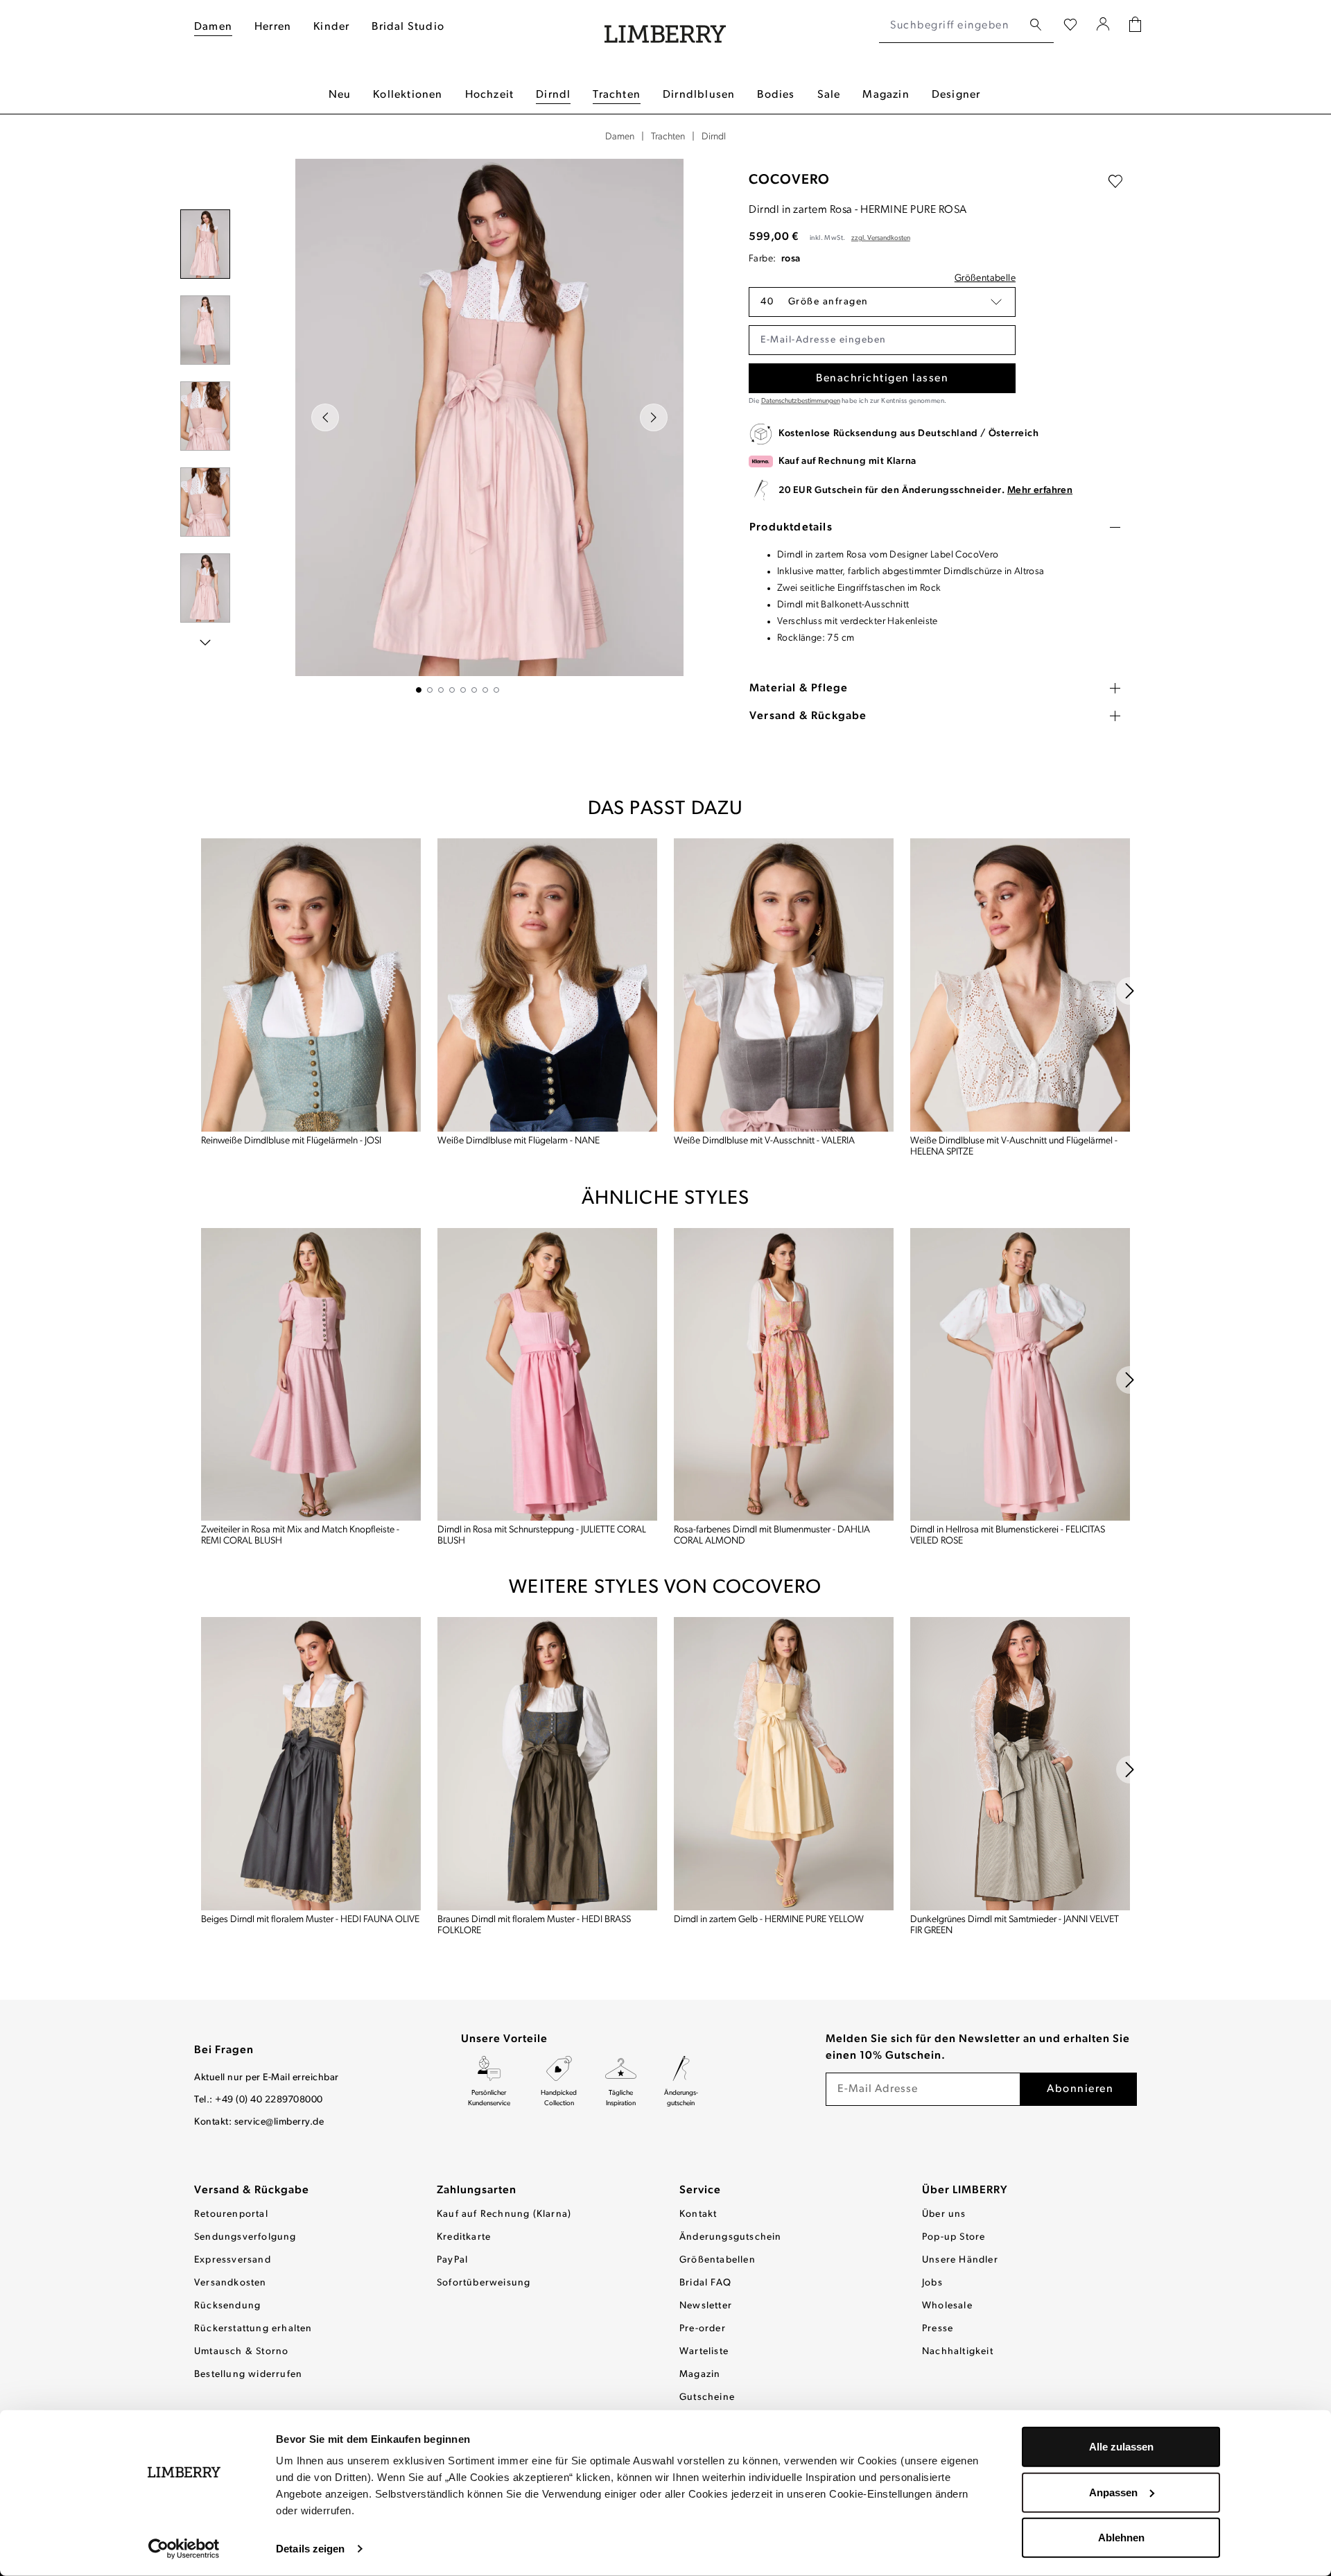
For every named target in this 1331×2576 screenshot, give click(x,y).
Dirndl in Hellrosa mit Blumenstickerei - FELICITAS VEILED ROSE (1008, 1536)
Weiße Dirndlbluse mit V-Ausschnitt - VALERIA (764, 1141)
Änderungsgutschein (731, 2237)
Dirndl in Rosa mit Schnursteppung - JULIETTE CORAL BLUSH (542, 1536)
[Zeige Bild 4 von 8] (452, 690)
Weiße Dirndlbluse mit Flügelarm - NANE (519, 1141)
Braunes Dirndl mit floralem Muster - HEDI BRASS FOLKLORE (534, 1925)
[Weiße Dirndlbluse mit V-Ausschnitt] (784, 985)
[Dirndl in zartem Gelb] (784, 1764)
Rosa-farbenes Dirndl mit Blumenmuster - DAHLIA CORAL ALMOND (772, 1536)
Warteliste (704, 2352)
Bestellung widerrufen (248, 2375)
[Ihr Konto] (1103, 26)
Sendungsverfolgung (245, 2237)
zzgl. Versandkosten (881, 238)
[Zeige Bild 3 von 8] (441, 690)
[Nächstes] (654, 417)
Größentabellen (717, 2260)
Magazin (700, 2375)
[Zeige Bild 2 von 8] (430, 690)
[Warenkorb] (1135, 26)
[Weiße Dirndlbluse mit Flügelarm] (547, 985)
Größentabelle (985, 278)
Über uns (944, 2214)
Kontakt (698, 2214)
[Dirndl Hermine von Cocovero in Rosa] (489, 417)
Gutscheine (707, 2397)
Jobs (932, 2283)
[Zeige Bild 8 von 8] (496, 690)
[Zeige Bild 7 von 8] (485, 690)
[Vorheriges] (325, 417)
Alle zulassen (1121, 2447)
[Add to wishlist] (1115, 182)
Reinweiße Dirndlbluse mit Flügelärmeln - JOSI (291, 1141)
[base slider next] (1130, 991)
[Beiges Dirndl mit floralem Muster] (311, 1764)
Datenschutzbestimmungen (801, 401)
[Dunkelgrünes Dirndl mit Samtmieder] (1020, 1764)
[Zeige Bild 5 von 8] (463, 690)
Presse (938, 2329)
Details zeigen (310, 2549)
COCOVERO (789, 180)
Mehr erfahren (1040, 491)
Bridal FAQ (705, 2283)
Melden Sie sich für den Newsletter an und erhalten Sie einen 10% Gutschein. (978, 2048)
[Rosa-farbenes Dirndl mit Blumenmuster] (784, 1375)
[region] (458, 426)
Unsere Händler (960, 2260)
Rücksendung (227, 2306)
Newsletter (706, 2306)
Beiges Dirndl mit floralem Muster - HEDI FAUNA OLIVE (310, 1920)
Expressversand (233, 2260)
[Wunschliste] (1070, 26)
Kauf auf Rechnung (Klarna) (504, 2214)
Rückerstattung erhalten (253, 2329)
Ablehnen (1121, 2538)
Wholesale (947, 2306)
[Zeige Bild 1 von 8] (419, 690)
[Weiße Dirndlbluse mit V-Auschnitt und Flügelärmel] (1020, 985)
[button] (882, 302)
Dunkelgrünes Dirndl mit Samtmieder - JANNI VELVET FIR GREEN (1015, 1925)
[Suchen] (1036, 25)
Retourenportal (231, 2214)
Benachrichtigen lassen (882, 379)
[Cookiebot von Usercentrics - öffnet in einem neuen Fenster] (184, 2549)
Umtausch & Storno (241, 2352)
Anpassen (1113, 2492)
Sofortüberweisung (484, 2283)
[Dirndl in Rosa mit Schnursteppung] (547, 1375)
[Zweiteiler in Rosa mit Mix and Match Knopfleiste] (311, 1375)
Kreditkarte (464, 2237)
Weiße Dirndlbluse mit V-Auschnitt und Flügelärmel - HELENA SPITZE (1014, 1147)
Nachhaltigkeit (958, 2352)
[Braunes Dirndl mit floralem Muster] (547, 1764)
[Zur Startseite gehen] (665, 26)
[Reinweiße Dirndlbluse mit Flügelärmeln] (311, 985)
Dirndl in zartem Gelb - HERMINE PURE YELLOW (769, 1920)
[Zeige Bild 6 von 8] (474, 690)
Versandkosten (230, 2283)
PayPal (452, 2260)
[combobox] (951, 26)
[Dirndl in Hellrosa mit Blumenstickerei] (1020, 1375)
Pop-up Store (954, 2237)
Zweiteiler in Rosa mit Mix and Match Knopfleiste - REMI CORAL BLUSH (300, 1536)
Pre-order (703, 2329)
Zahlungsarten (477, 2190)
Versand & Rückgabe (252, 2190)
